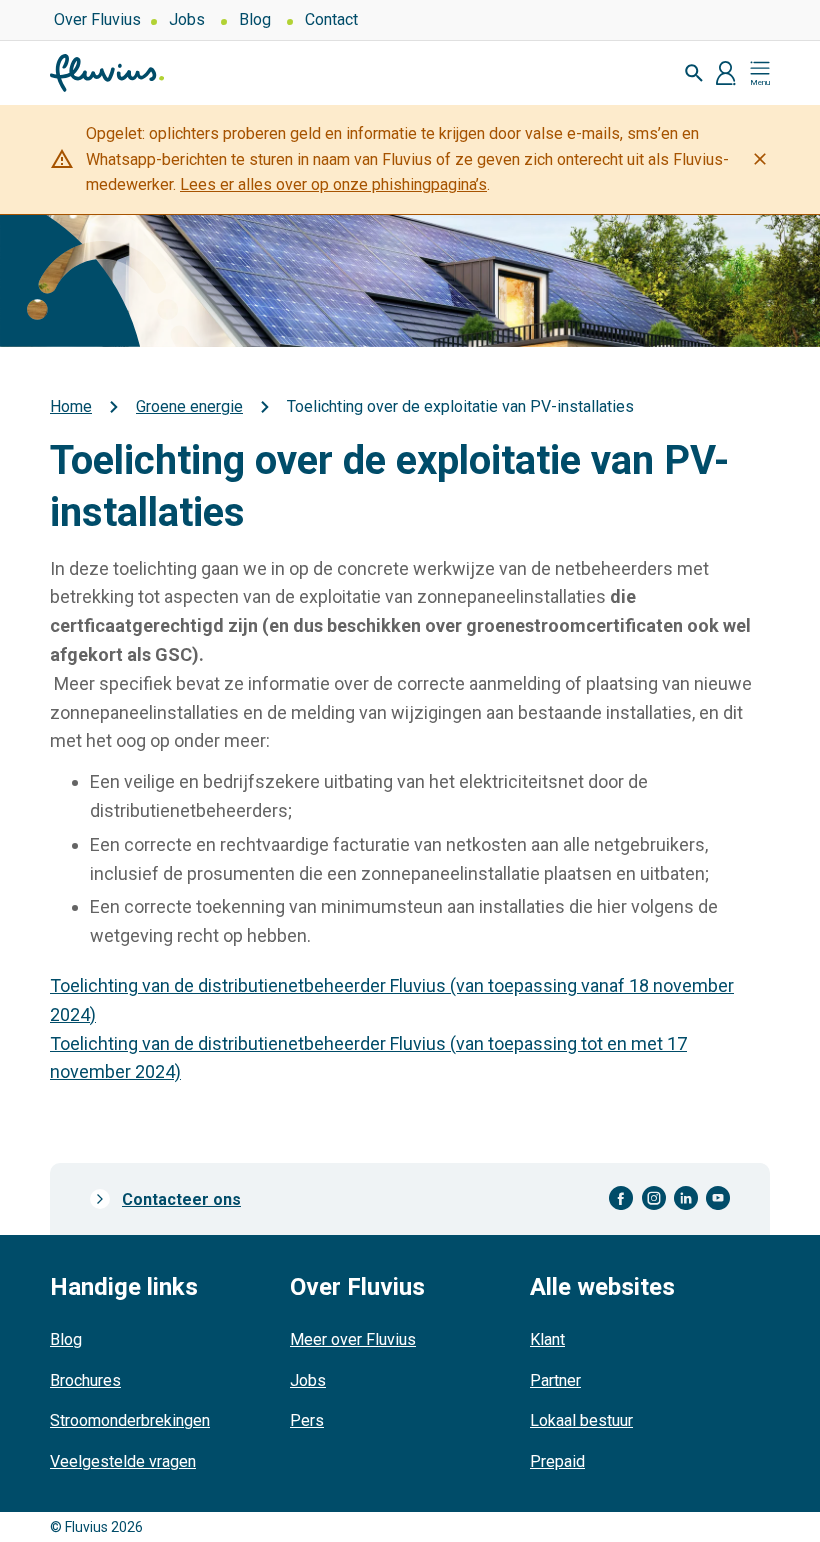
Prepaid (557, 1461)
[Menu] (760, 73)
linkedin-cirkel (686, 1198)
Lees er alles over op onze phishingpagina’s (333, 184)
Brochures (85, 1380)
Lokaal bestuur (581, 1420)
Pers (307, 1420)
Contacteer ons (181, 1199)
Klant (547, 1339)
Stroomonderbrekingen (130, 1420)
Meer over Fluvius (353, 1339)
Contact (331, 19)
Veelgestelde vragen (123, 1461)
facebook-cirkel (621, 1198)
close (760, 159)
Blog (255, 19)
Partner (555, 1380)
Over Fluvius (97, 19)
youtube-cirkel (718, 1198)
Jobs (187, 19)
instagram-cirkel (654, 1198)
